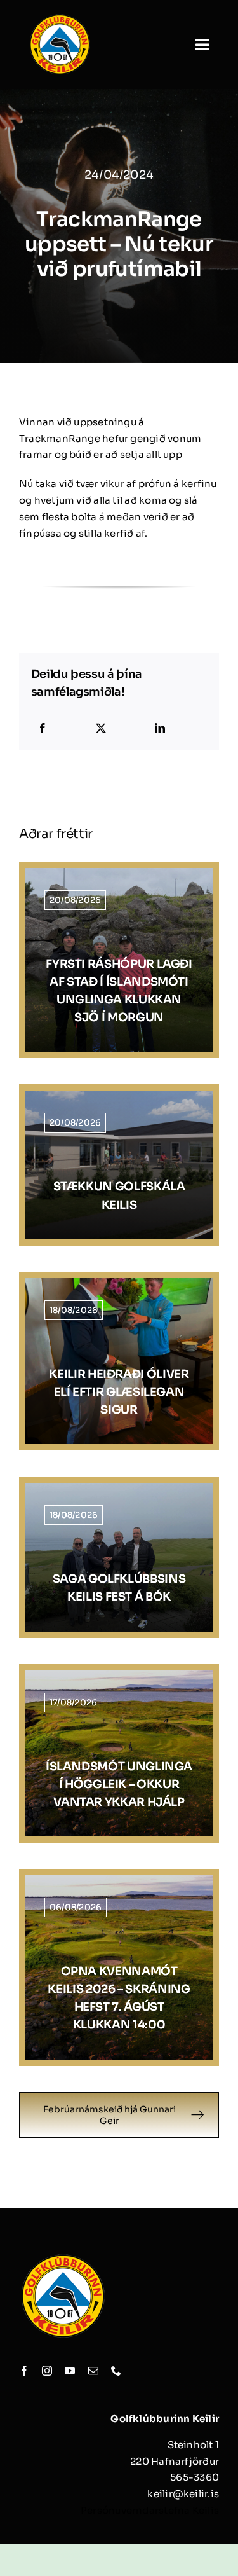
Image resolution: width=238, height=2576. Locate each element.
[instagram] (47, 2371)
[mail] (93, 2371)
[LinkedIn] (160, 729)
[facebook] (24, 2371)
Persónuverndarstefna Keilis (150, 2510)
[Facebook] (43, 729)
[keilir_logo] (60, 17)
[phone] (116, 2371)
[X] (101, 729)
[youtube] (70, 2371)
